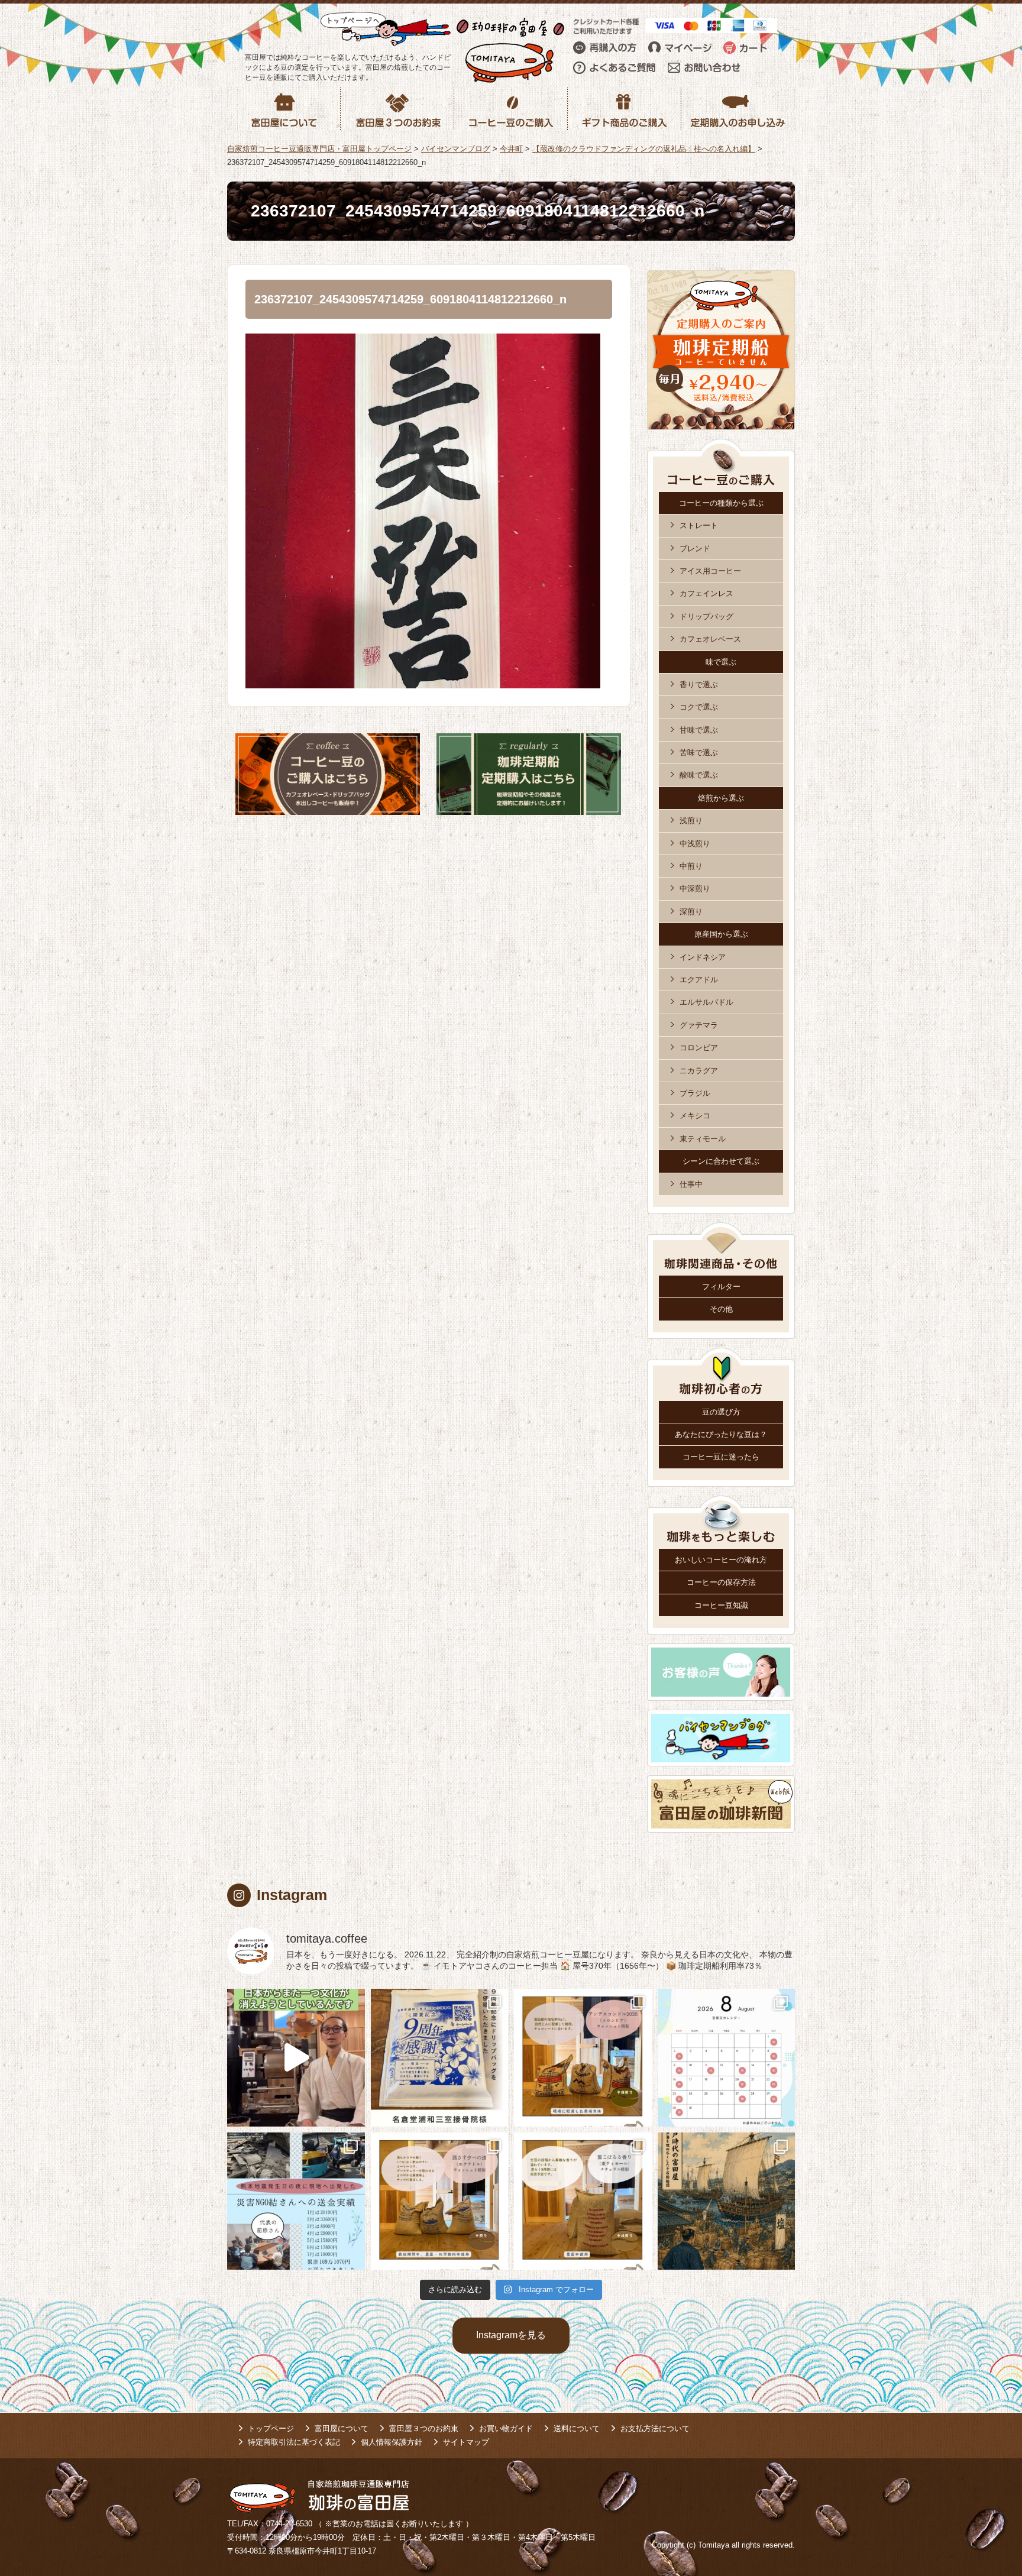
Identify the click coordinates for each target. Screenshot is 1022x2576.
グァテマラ (699, 1025)
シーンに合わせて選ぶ (721, 1161)
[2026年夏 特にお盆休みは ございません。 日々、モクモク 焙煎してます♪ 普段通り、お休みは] (727, 2058)
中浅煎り (695, 844)
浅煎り (691, 821)
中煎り (691, 866)
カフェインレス (706, 593)
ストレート (699, 525)
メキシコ (695, 1116)
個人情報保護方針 (392, 2442)
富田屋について (342, 2428)
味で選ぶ (721, 662)
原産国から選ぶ (721, 934)
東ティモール (703, 1139)
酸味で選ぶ (699, 775)
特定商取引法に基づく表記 (294, 2442)
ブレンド (695, 548)
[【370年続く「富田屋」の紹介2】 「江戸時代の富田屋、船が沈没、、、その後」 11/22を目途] (727, 2201)
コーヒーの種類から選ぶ (721, 503)
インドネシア (703, 957)
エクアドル (699, 980)
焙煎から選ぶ (721, 798)
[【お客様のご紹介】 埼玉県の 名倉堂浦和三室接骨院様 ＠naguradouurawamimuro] (440, 2058)
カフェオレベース (710, 639)
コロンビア (699, 1048)
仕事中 (691, 1184)
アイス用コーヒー (710, 571)
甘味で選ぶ (699, 730)
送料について (577, 2428)
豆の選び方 (721, 1412)
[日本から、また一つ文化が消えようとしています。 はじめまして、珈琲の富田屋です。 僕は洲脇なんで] (296, 2058)
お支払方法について (655, 2428)
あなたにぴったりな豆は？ (721, 1434)
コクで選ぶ (699, 707)
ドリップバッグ (706, 617)
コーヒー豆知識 (721, 1605)
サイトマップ (466, 2442)
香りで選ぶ (699, 685)
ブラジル (695, 1093)
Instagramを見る (511, 2335)
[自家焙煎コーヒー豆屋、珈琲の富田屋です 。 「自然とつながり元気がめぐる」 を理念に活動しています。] (583, 2058)
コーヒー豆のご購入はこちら (328, 774)
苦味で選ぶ (699, 753)
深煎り (691, 912)
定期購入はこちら (529, 774)
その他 (721, 1309)
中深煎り (695, 889)
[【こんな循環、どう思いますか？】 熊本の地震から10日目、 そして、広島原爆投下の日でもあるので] (296, 2201)
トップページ (271, 2428)
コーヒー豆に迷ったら (721, 1457)
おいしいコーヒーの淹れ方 (721, 1560)
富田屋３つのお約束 (424, 2428)
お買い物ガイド (506, 2428)
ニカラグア (699, 1071)
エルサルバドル (706, 1002)
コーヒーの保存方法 (721, 1582)
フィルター (721, 1287)
